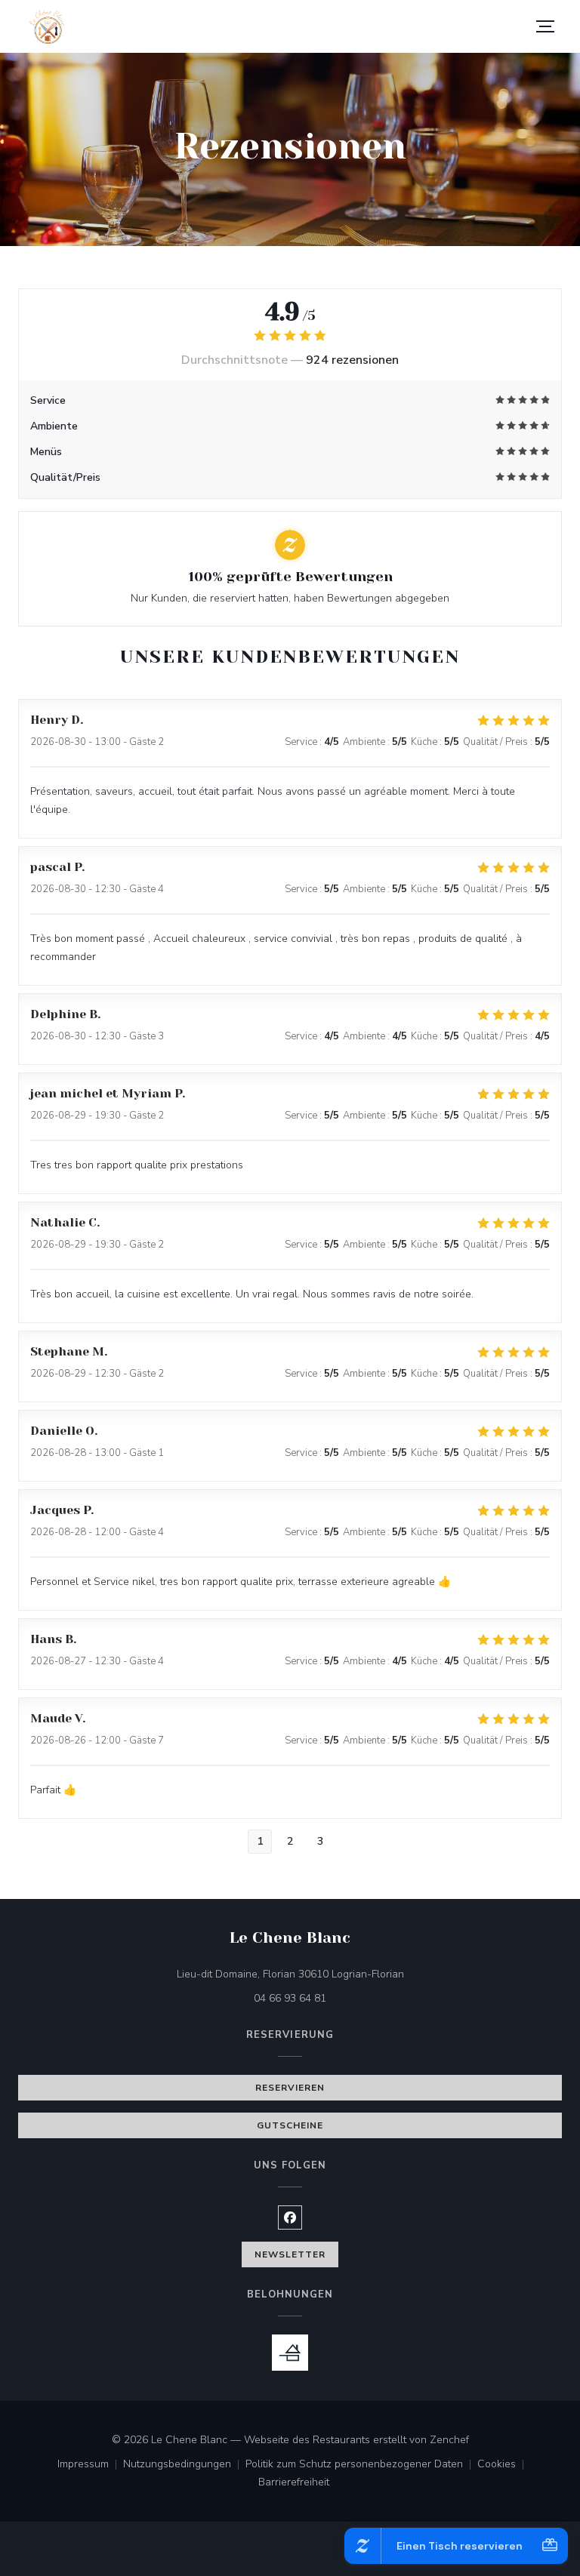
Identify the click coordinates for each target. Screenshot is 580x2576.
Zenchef (449, 2440)
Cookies (504, 2465)
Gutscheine (290, 2125)
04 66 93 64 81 (290, 1998)
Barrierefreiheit (294, 2483)
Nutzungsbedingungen (184, 2465)
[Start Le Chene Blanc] (46, 27)
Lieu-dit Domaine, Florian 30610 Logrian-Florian (354, 1974)
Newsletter (290, 2254)
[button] (545, 26)
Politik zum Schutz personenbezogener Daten (361, 2465)
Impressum (90, 2465)
